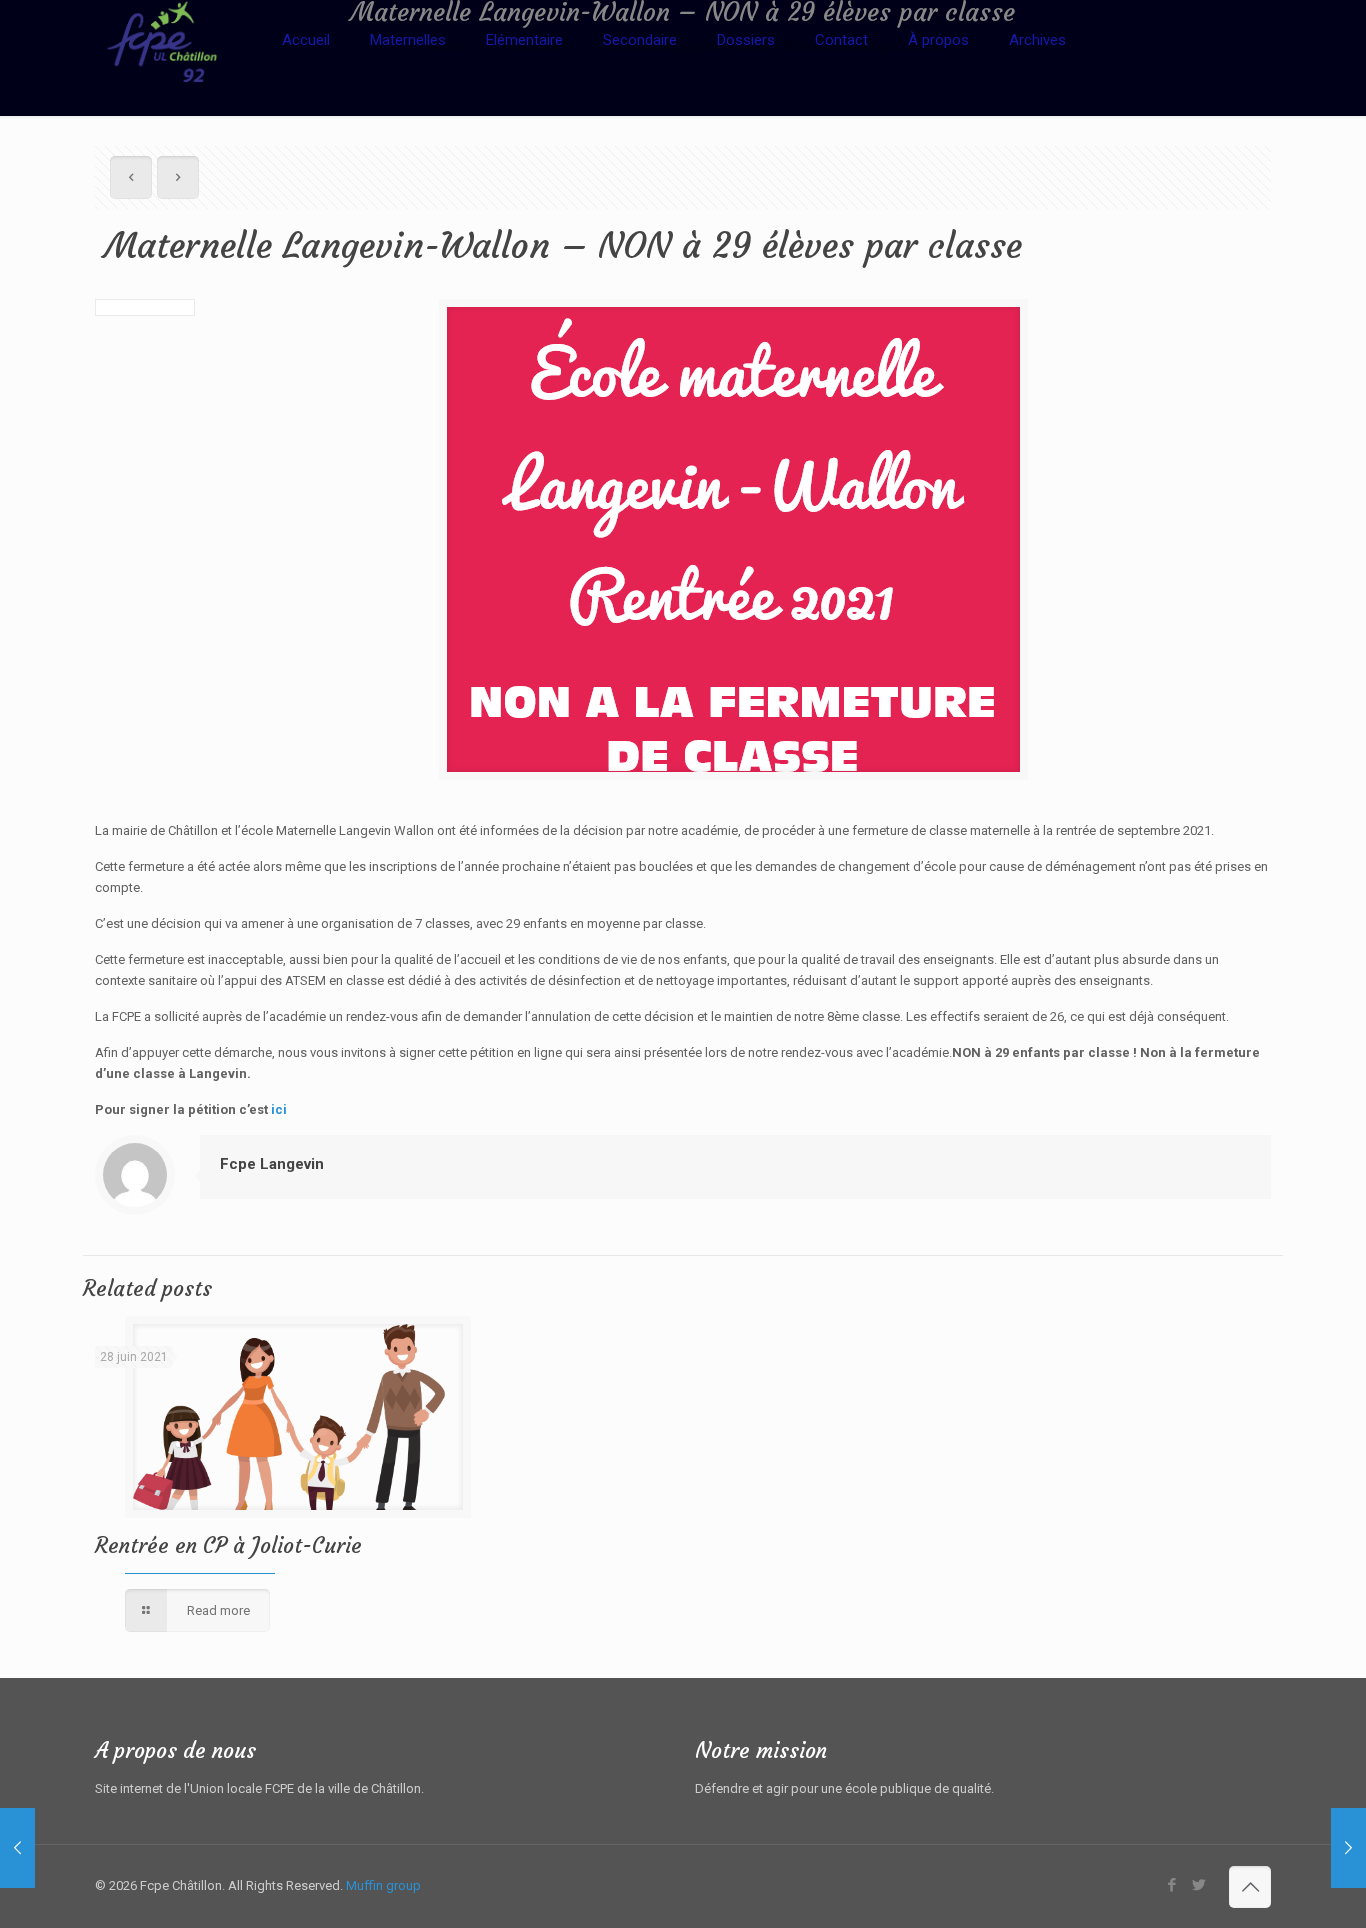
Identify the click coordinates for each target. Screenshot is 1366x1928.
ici (279, 1109)
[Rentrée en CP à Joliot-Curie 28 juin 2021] (1348, 1848)
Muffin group (383, 1885)
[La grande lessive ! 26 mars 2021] (17, 1848)
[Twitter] (1198, 1885)
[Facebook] (1171, 1885)
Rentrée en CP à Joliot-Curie (228, 1545)
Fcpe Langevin (272, 1164)
